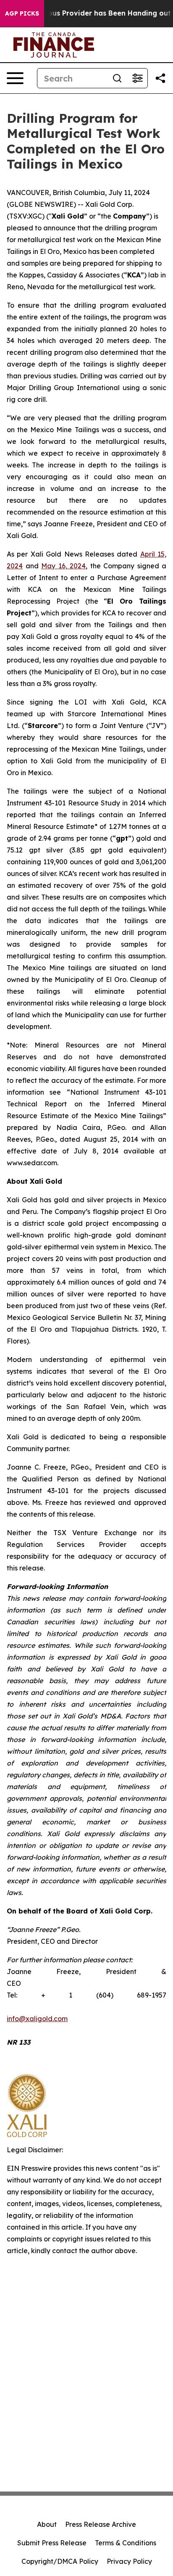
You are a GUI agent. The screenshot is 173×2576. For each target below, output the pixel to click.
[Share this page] (160, 78)
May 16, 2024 (63, 566)
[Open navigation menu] (15, 78)
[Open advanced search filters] (137, 78)
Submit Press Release (52, 2543)
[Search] (117, 78)
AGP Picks (22, 13)
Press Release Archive (101, 2524)
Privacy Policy (129, 2561)
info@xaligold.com (37, 2019)
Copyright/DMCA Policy (60, 2561)
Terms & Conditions (126, 2543)
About (47, 2524)
